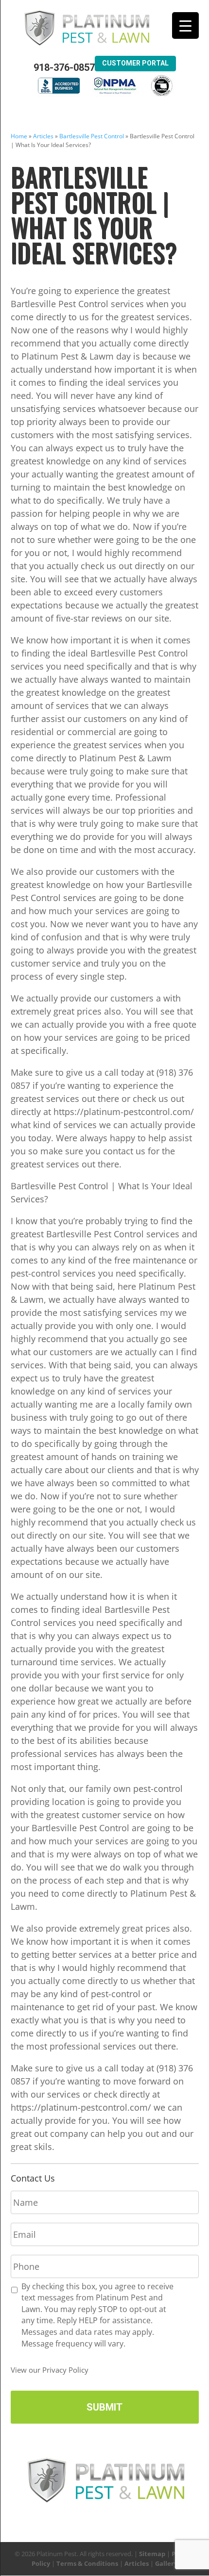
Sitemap (152, 2554)
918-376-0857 (64, 68)
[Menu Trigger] (185, 25)
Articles (43, 136)
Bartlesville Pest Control (92, 136)
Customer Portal (135, 63)
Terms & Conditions (87, 2563)
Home (19, 136)
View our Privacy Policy (50, 2370)
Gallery (166, 2563)
